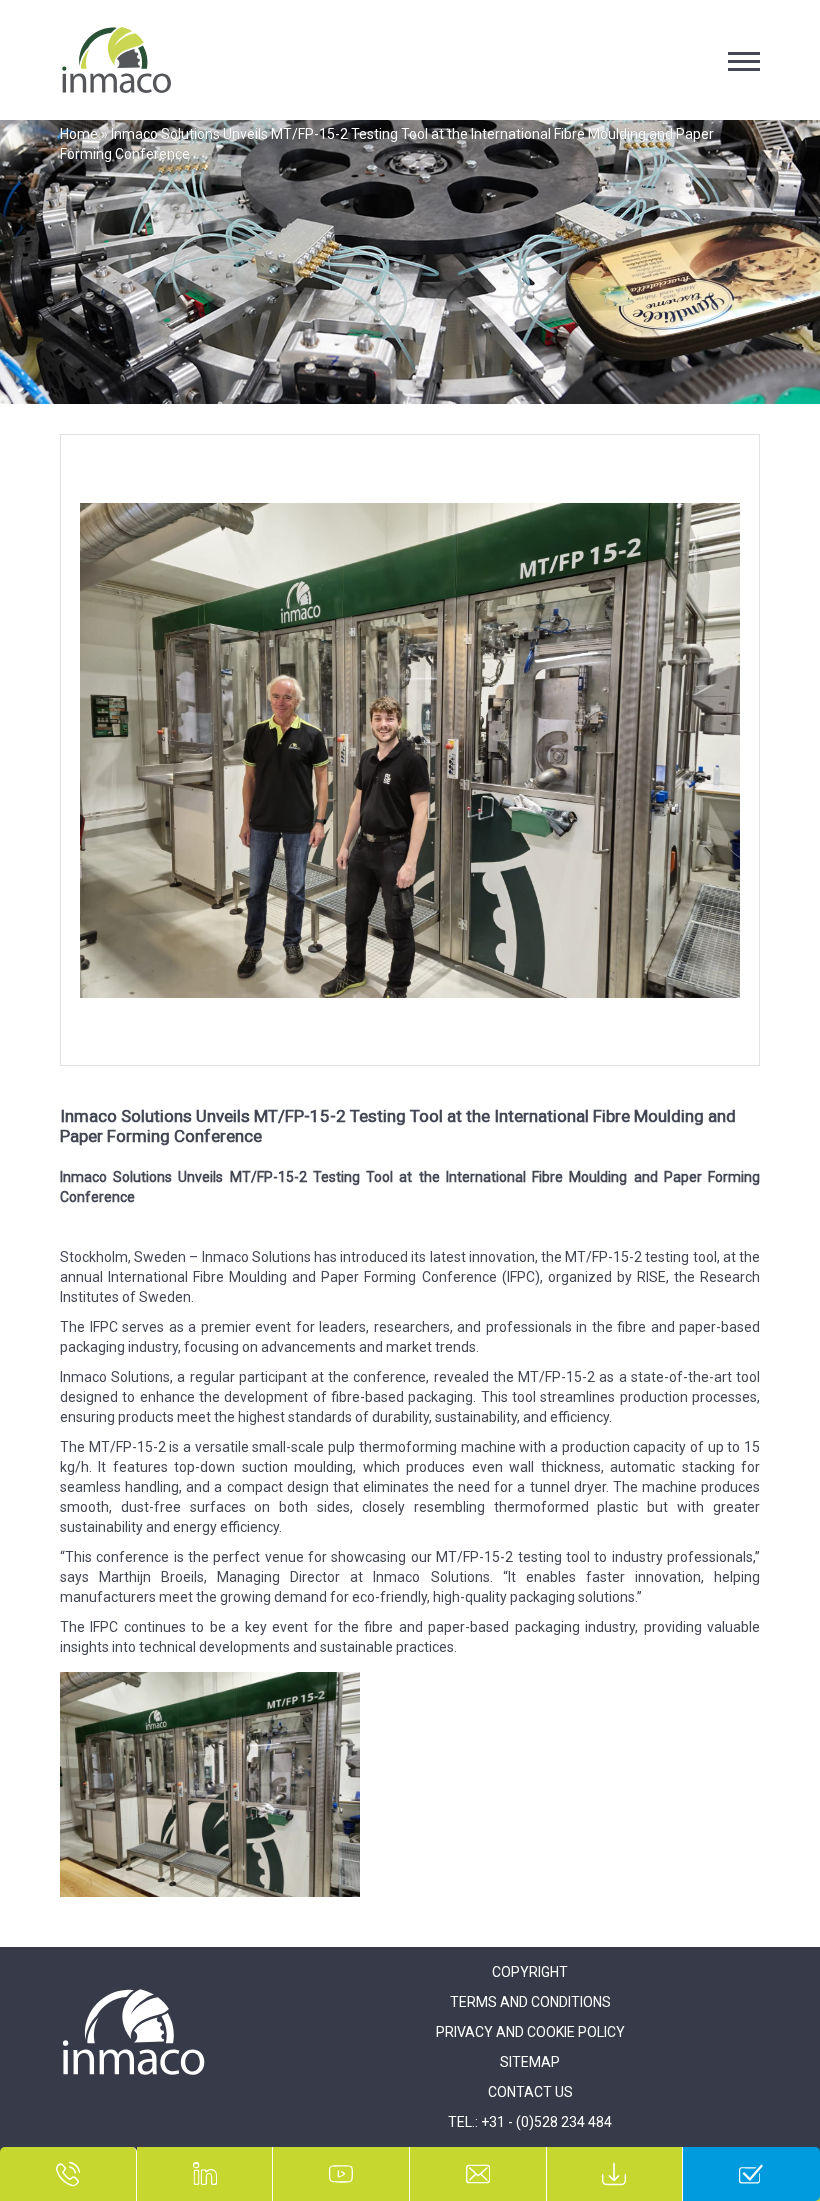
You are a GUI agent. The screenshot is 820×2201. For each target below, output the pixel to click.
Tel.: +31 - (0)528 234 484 (530, 2122)
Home (79, 134)
